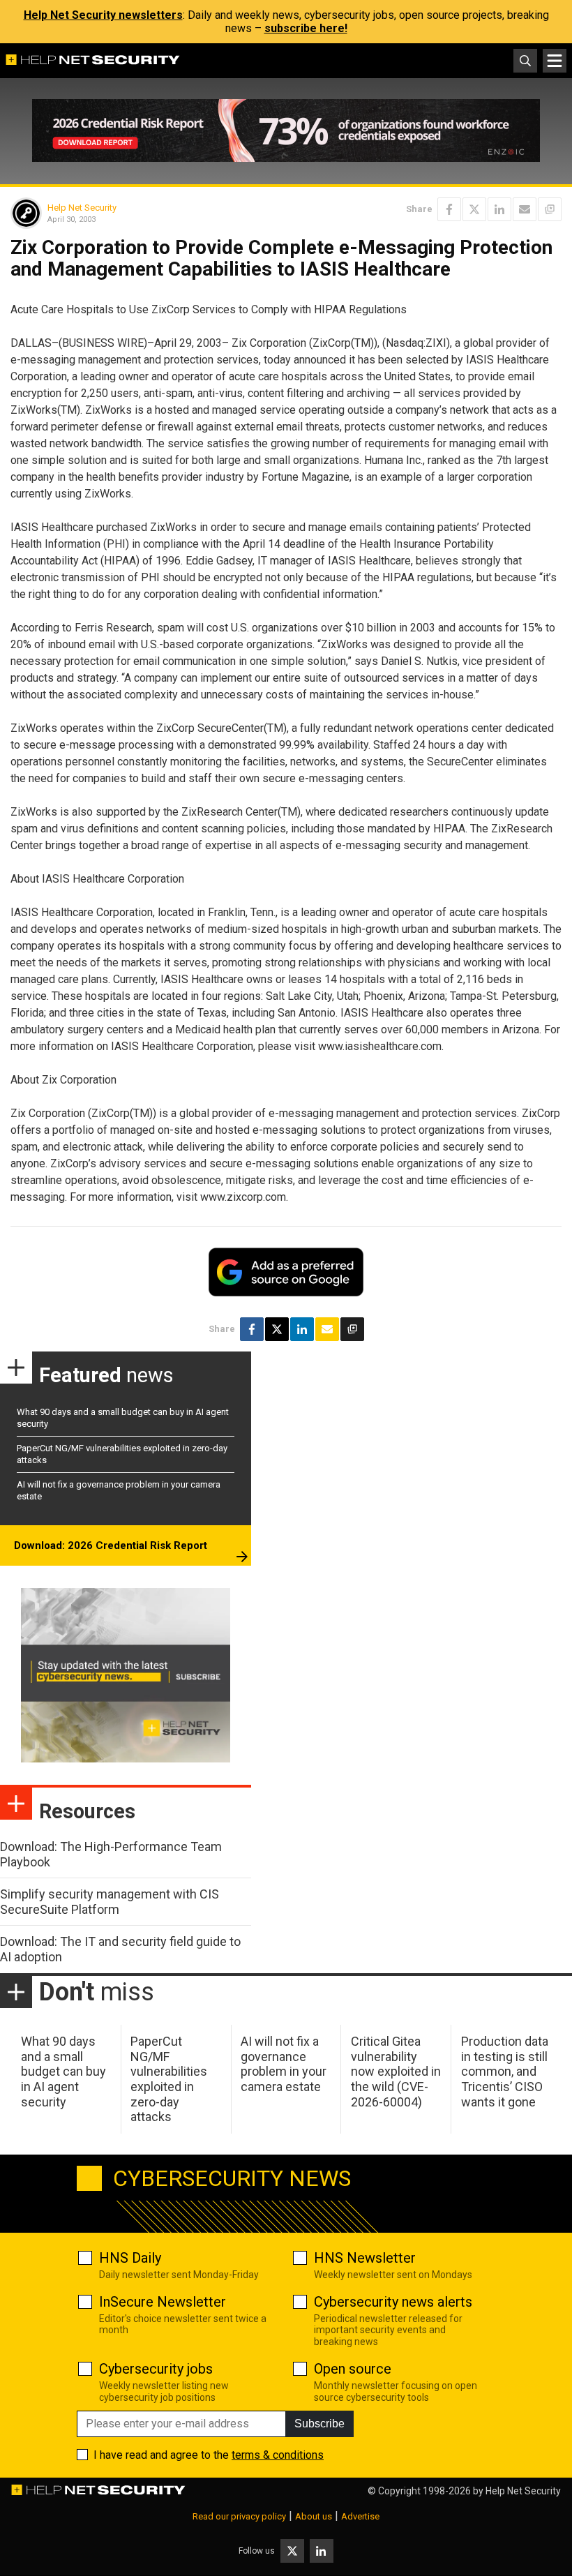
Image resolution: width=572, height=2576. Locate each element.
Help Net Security (82, 208)
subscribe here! (306, 28)
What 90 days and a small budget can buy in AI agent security (63, 2071)
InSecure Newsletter (163, 2302)
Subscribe (319, 2424)
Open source (353, 2369)
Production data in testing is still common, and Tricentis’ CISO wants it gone (505, 2071)
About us (314, 2516)
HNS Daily (130, 2258)
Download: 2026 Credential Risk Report (111, 1545)
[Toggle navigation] (555, 61)
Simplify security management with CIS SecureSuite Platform (110, 1902)
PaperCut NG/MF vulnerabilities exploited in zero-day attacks (169, 2079)
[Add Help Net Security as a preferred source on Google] (550, 209)
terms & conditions (278, 2455)
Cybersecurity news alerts (393, 2302)
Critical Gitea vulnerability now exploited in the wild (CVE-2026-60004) (396, 2071)
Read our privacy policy (239, 2516)
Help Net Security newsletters (103, 15)
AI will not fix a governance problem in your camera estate (284, 2064)
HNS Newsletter (365, 2258)
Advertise (360, 2516)
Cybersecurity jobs (156, 2369)
